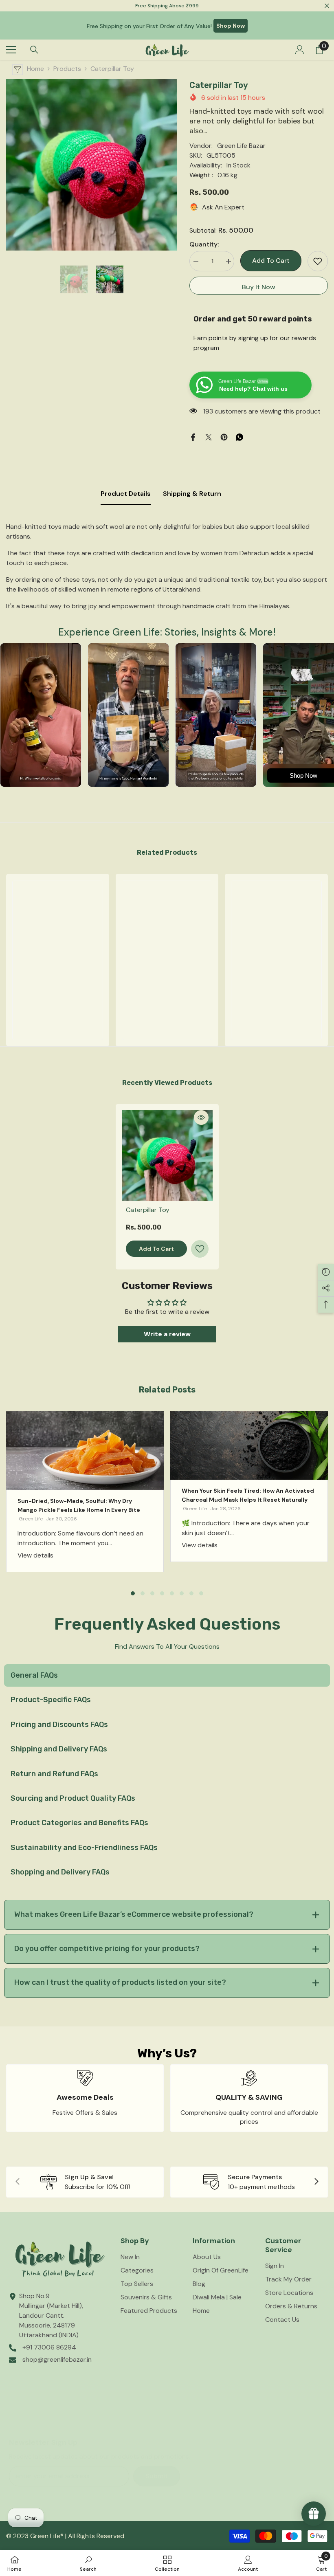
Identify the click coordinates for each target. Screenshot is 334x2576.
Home (35, 69)
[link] (58, 1009)
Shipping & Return (192, 494)
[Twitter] (209, 437)
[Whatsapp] (240, 437)
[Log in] (300, 50)
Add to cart (270, 261)
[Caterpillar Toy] (167, 1156)
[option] (92, 165)
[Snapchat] (90, 2421)
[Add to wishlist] (318, 261)
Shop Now (231, 26)
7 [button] (191, 1593)
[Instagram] (39, 2421)
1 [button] (133, 1593)
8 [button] (201, 1593)
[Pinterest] (224, 437)
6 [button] (182, 1593)
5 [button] (172, 1593)
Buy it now (259, 287)
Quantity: (204, 244)
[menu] (11, 50)
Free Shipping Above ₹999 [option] (167, 6)
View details (35, 1555)
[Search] (34, 50)
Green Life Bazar (241, 146)
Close (327, 6)
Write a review (167, 1334)
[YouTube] (116, 2421)
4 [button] (162, 1593)
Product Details (126, 494)
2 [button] (143, 1593)
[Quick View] (201, 1118)
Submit (157, 2476)
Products (67, 69)
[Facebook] (193, 437)
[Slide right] (316, 2182)
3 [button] (152, 1593)
